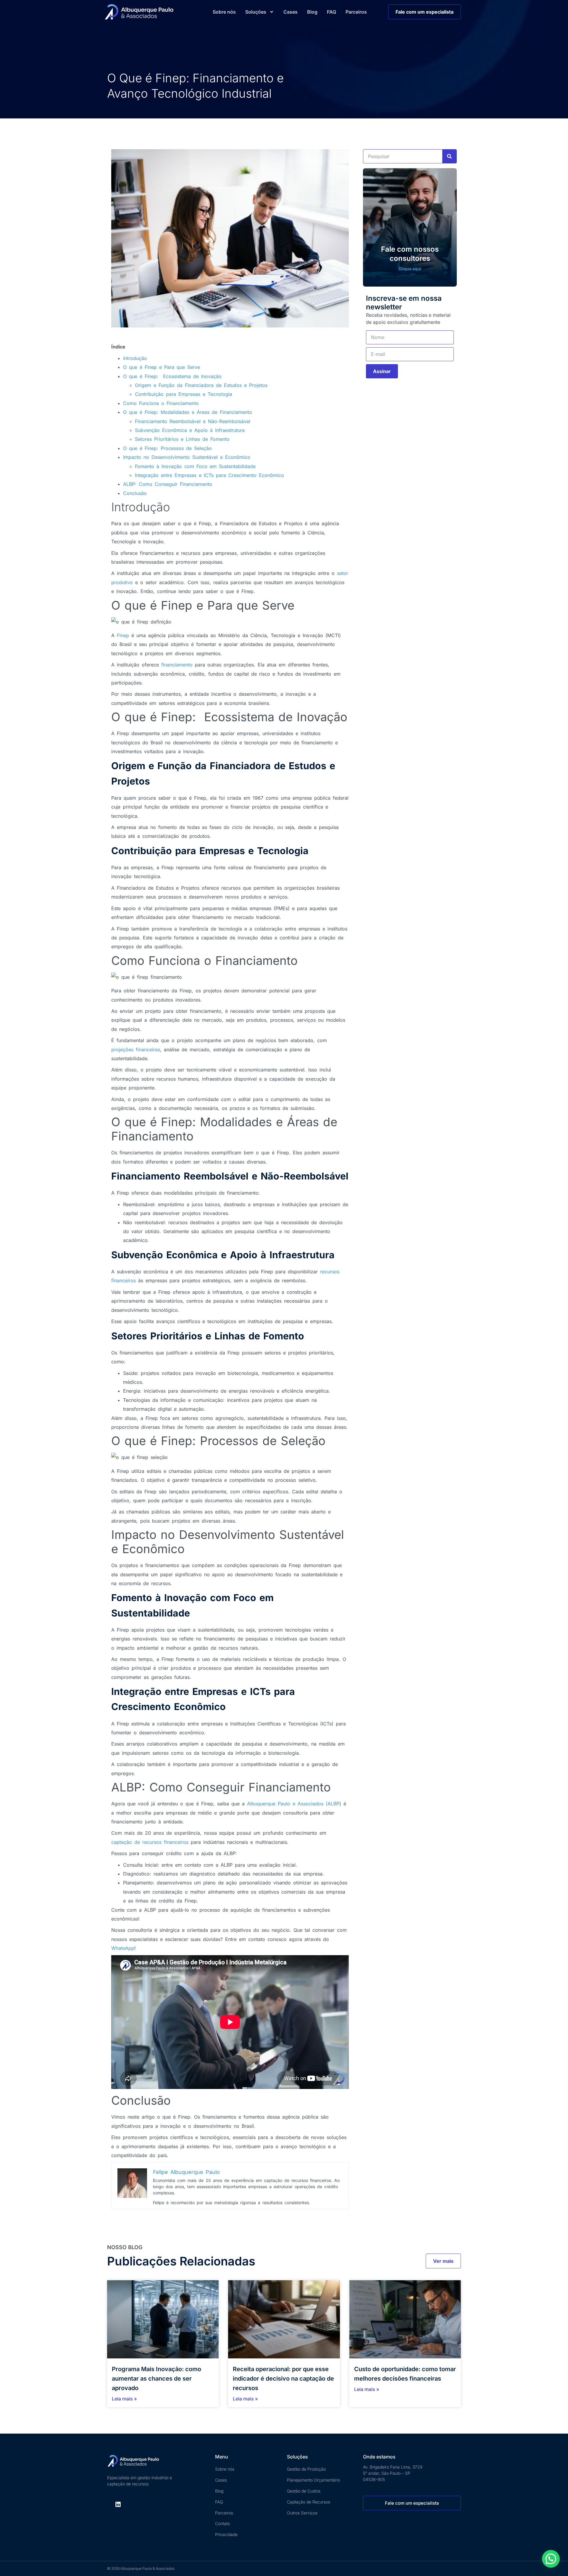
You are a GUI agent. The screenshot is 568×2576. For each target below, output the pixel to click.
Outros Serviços (302, 2513)
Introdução (135, 358)
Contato (222, 2523)
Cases (291, 12)
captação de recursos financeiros (150, 1842)
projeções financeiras (136, 1050)
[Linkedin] (118, 2504)
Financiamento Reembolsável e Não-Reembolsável (193, 421)
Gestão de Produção (306, 2469)
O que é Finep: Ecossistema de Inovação (172, 376)
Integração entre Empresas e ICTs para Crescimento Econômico (209, 475)
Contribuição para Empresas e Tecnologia (184, 394)
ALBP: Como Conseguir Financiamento (168, 484)
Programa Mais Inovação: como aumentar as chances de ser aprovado (156, 2379)
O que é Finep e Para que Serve (162, 367)
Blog (312, 12)
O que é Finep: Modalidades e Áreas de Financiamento (188, 412)
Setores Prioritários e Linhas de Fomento (182, 439)
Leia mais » (124, 2399)
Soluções (256, 12)
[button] (551, 2559)
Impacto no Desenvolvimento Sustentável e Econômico (187, 457)
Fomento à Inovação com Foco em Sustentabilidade (195, 466)
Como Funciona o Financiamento (162, 403)
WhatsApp (123, 1948)
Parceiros (356, 12)
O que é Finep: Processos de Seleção (167, 448)
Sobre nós (224, 12)
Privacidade (226, 2534)
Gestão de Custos (304, 2491)
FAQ (331, 12)
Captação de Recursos (309, 2502)
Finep (122, 635)
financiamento (176, 665)
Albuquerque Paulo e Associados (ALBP (292, 1804)
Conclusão (135, 493)
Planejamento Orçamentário (313, 2480)
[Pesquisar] (449, 156)
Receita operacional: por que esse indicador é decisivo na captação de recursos (283, 2379)
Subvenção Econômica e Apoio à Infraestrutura (190, 430)
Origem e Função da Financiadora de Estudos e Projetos (201, 385)
